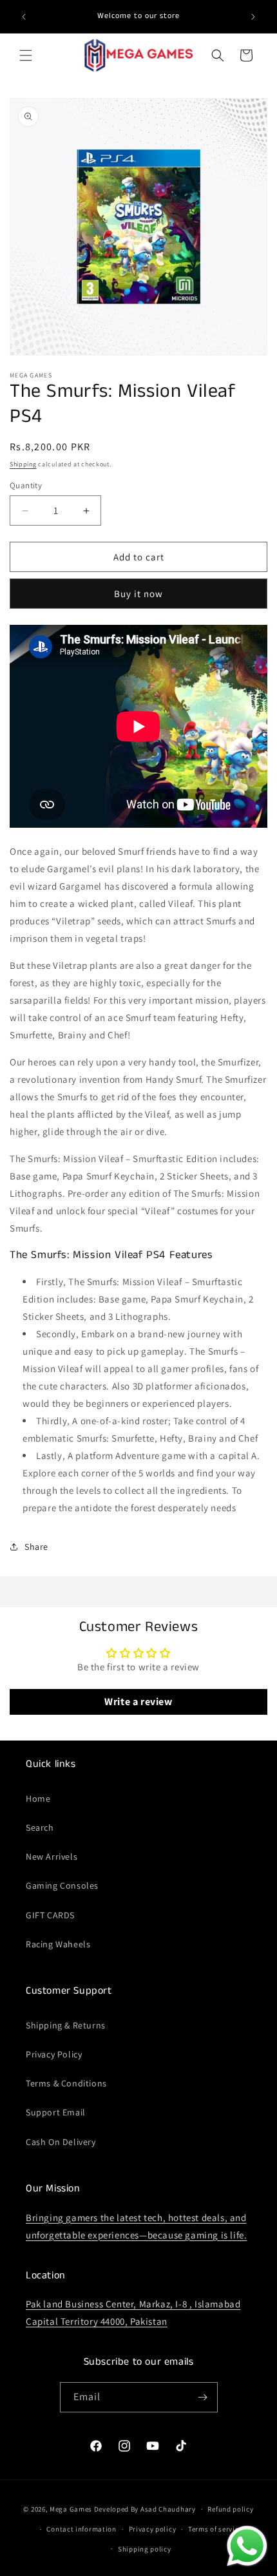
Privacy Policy (54, 2054)
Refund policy (230, 2509)
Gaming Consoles (62, 1885)
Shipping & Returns (66, 2025)
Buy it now (138, 594)
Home (38, 1798)
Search (40, 1827)
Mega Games (72, 2509)
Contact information (81, 2529)
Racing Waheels (58, 1944)
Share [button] (36, 1547)
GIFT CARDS (50, 1915)
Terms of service (215, 2529)
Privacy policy (153, 2529)
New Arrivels (52, 1856)
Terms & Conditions (66, 2083)
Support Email (56, 2112)
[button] (26, 55)
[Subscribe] (203, 2397)
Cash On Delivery (61, 2142)
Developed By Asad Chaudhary (145, 2509)
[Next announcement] (253, 17)
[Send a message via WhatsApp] (247, 2546)
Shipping (23, 464)
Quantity (26, 485)
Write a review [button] (138, 1702)
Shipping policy (145, 2549)
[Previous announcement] (24, 17)
